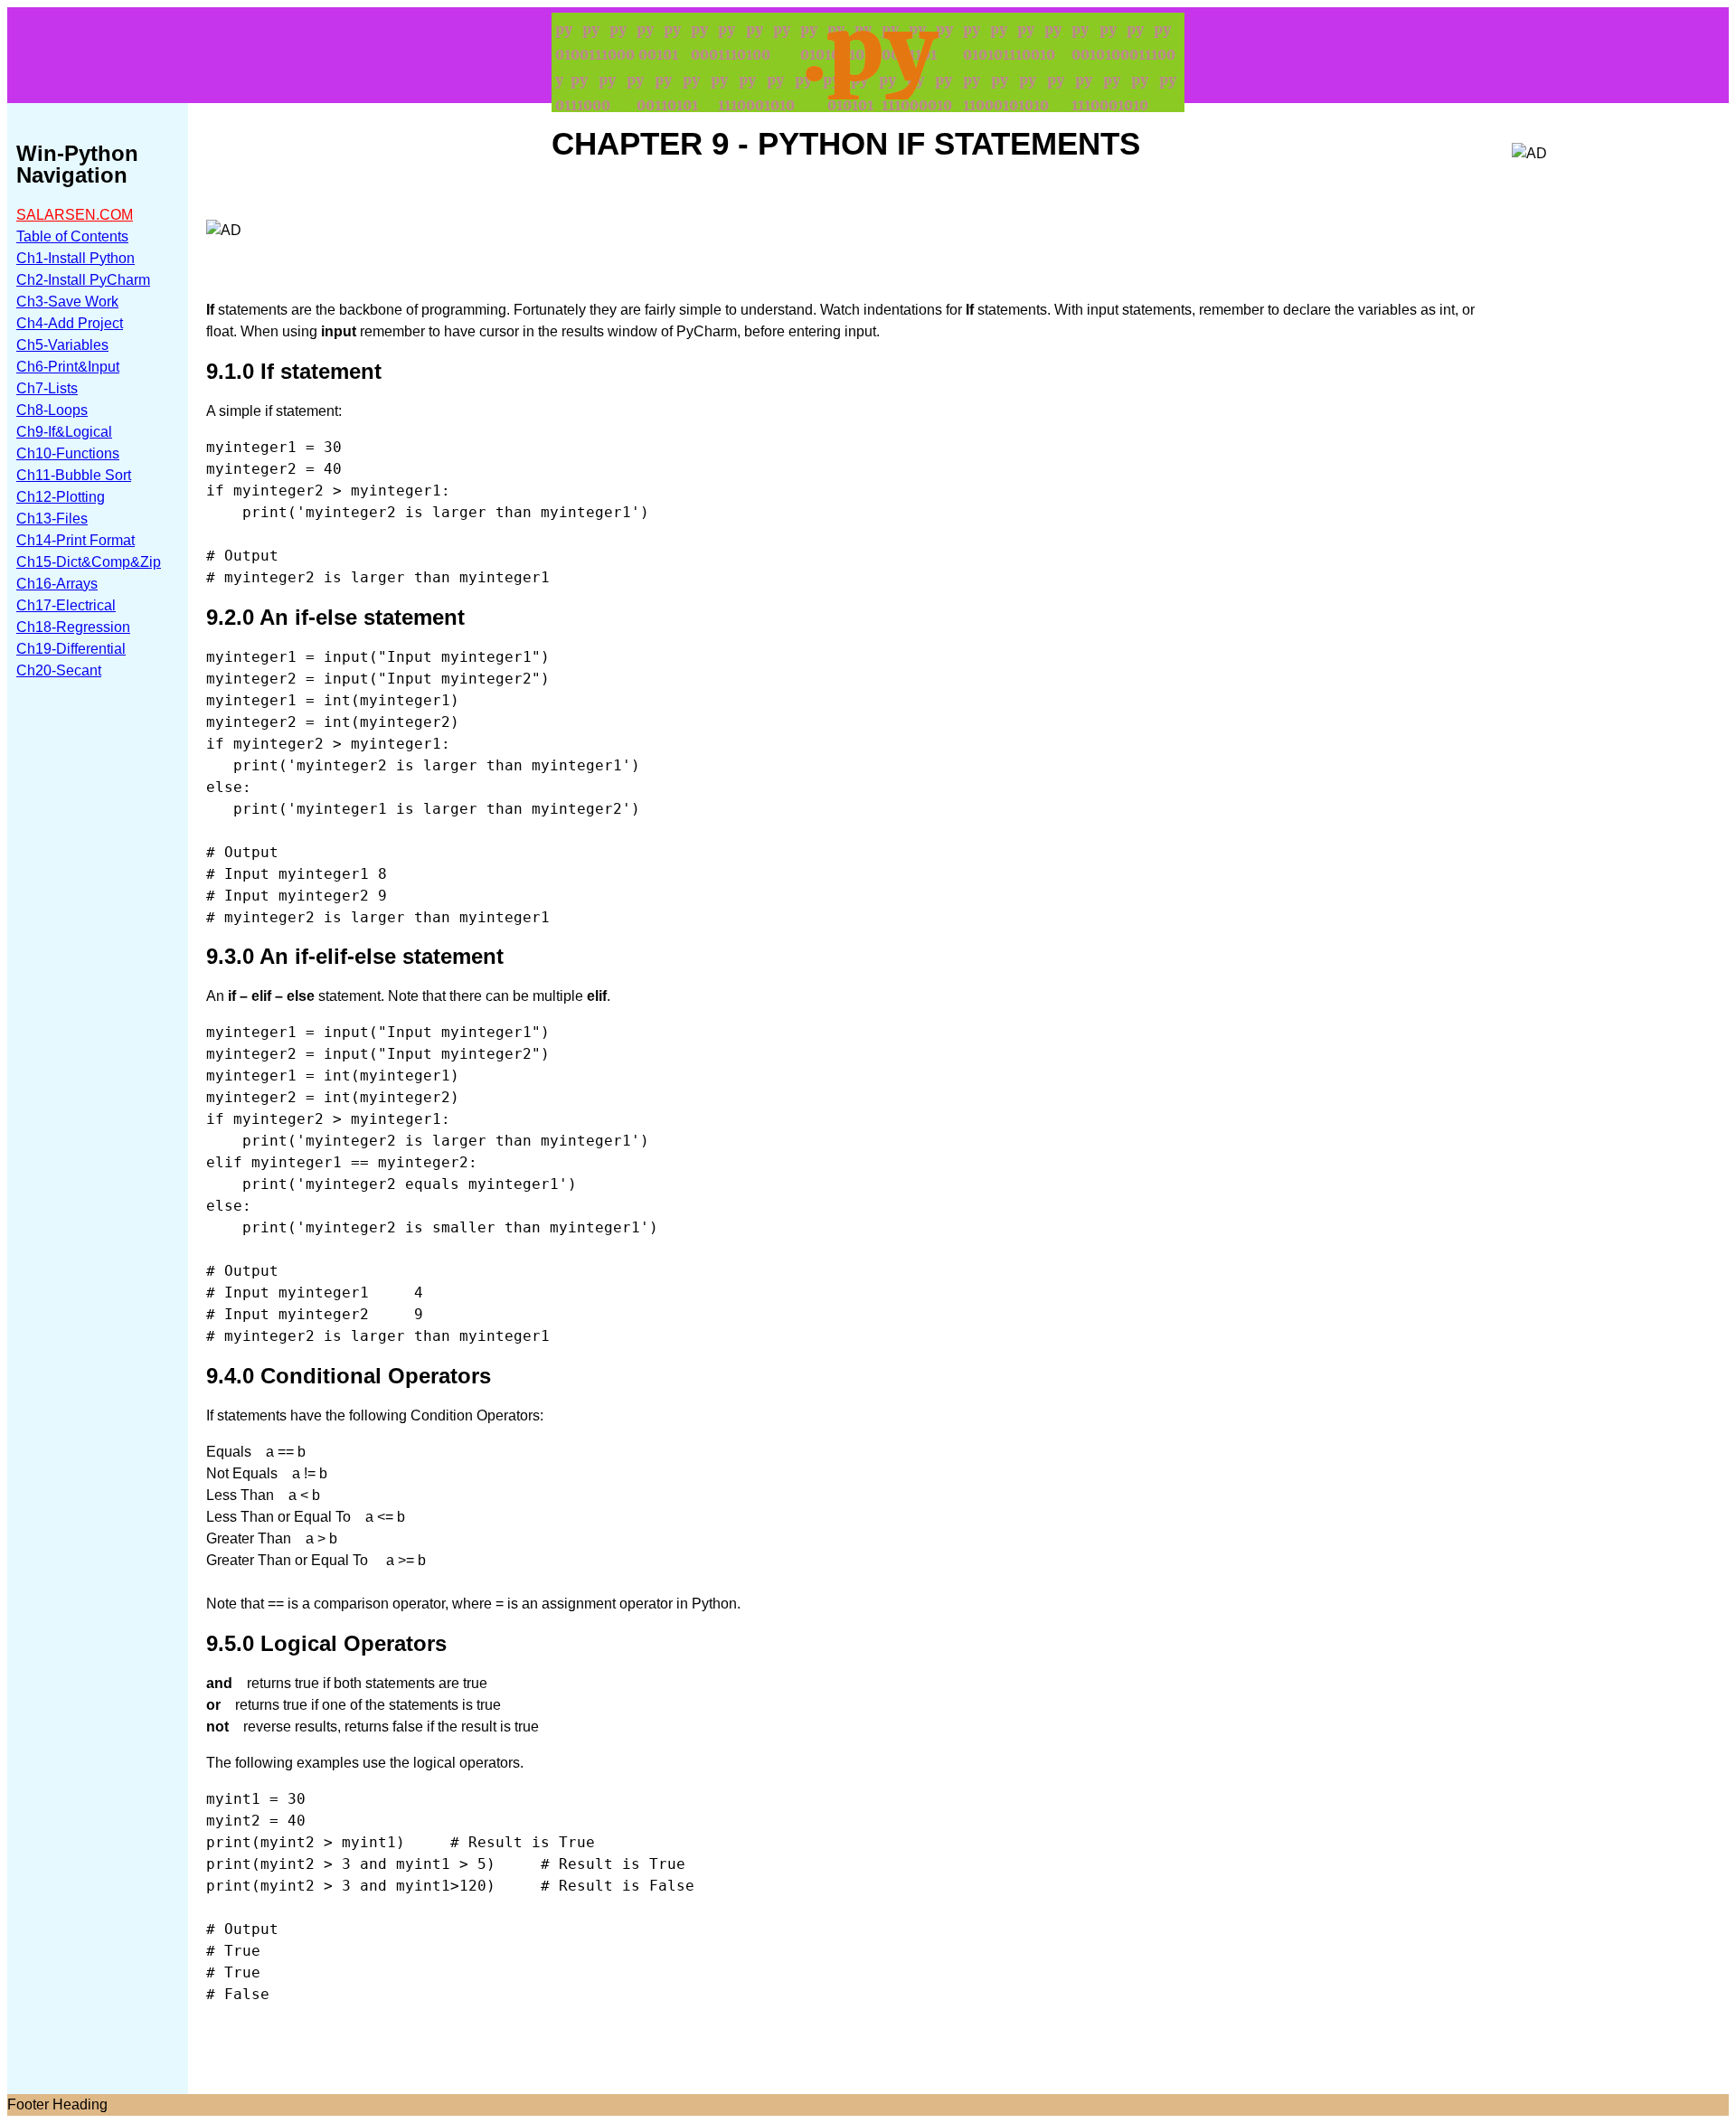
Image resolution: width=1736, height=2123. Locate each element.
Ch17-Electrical (66, 605)
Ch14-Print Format (75, 540)
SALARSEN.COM (75, 215)
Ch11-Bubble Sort (74, 475)
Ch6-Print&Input (68, 367)
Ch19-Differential (71, 649)
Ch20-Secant (59, 670)
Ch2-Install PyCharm (83, 280)
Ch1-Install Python (75, 258)
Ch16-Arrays (57, 584)
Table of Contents (72, 236)
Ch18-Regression (73, 627)
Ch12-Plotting (61, 497)
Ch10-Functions (68, 453)
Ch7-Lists (47, 388)
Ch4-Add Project (70, 323)
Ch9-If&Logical (64, 432)
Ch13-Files (52, 519)
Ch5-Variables (62, 345)
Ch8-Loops (52, 410)
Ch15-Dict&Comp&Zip (89, 562)
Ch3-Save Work (67, 302)
